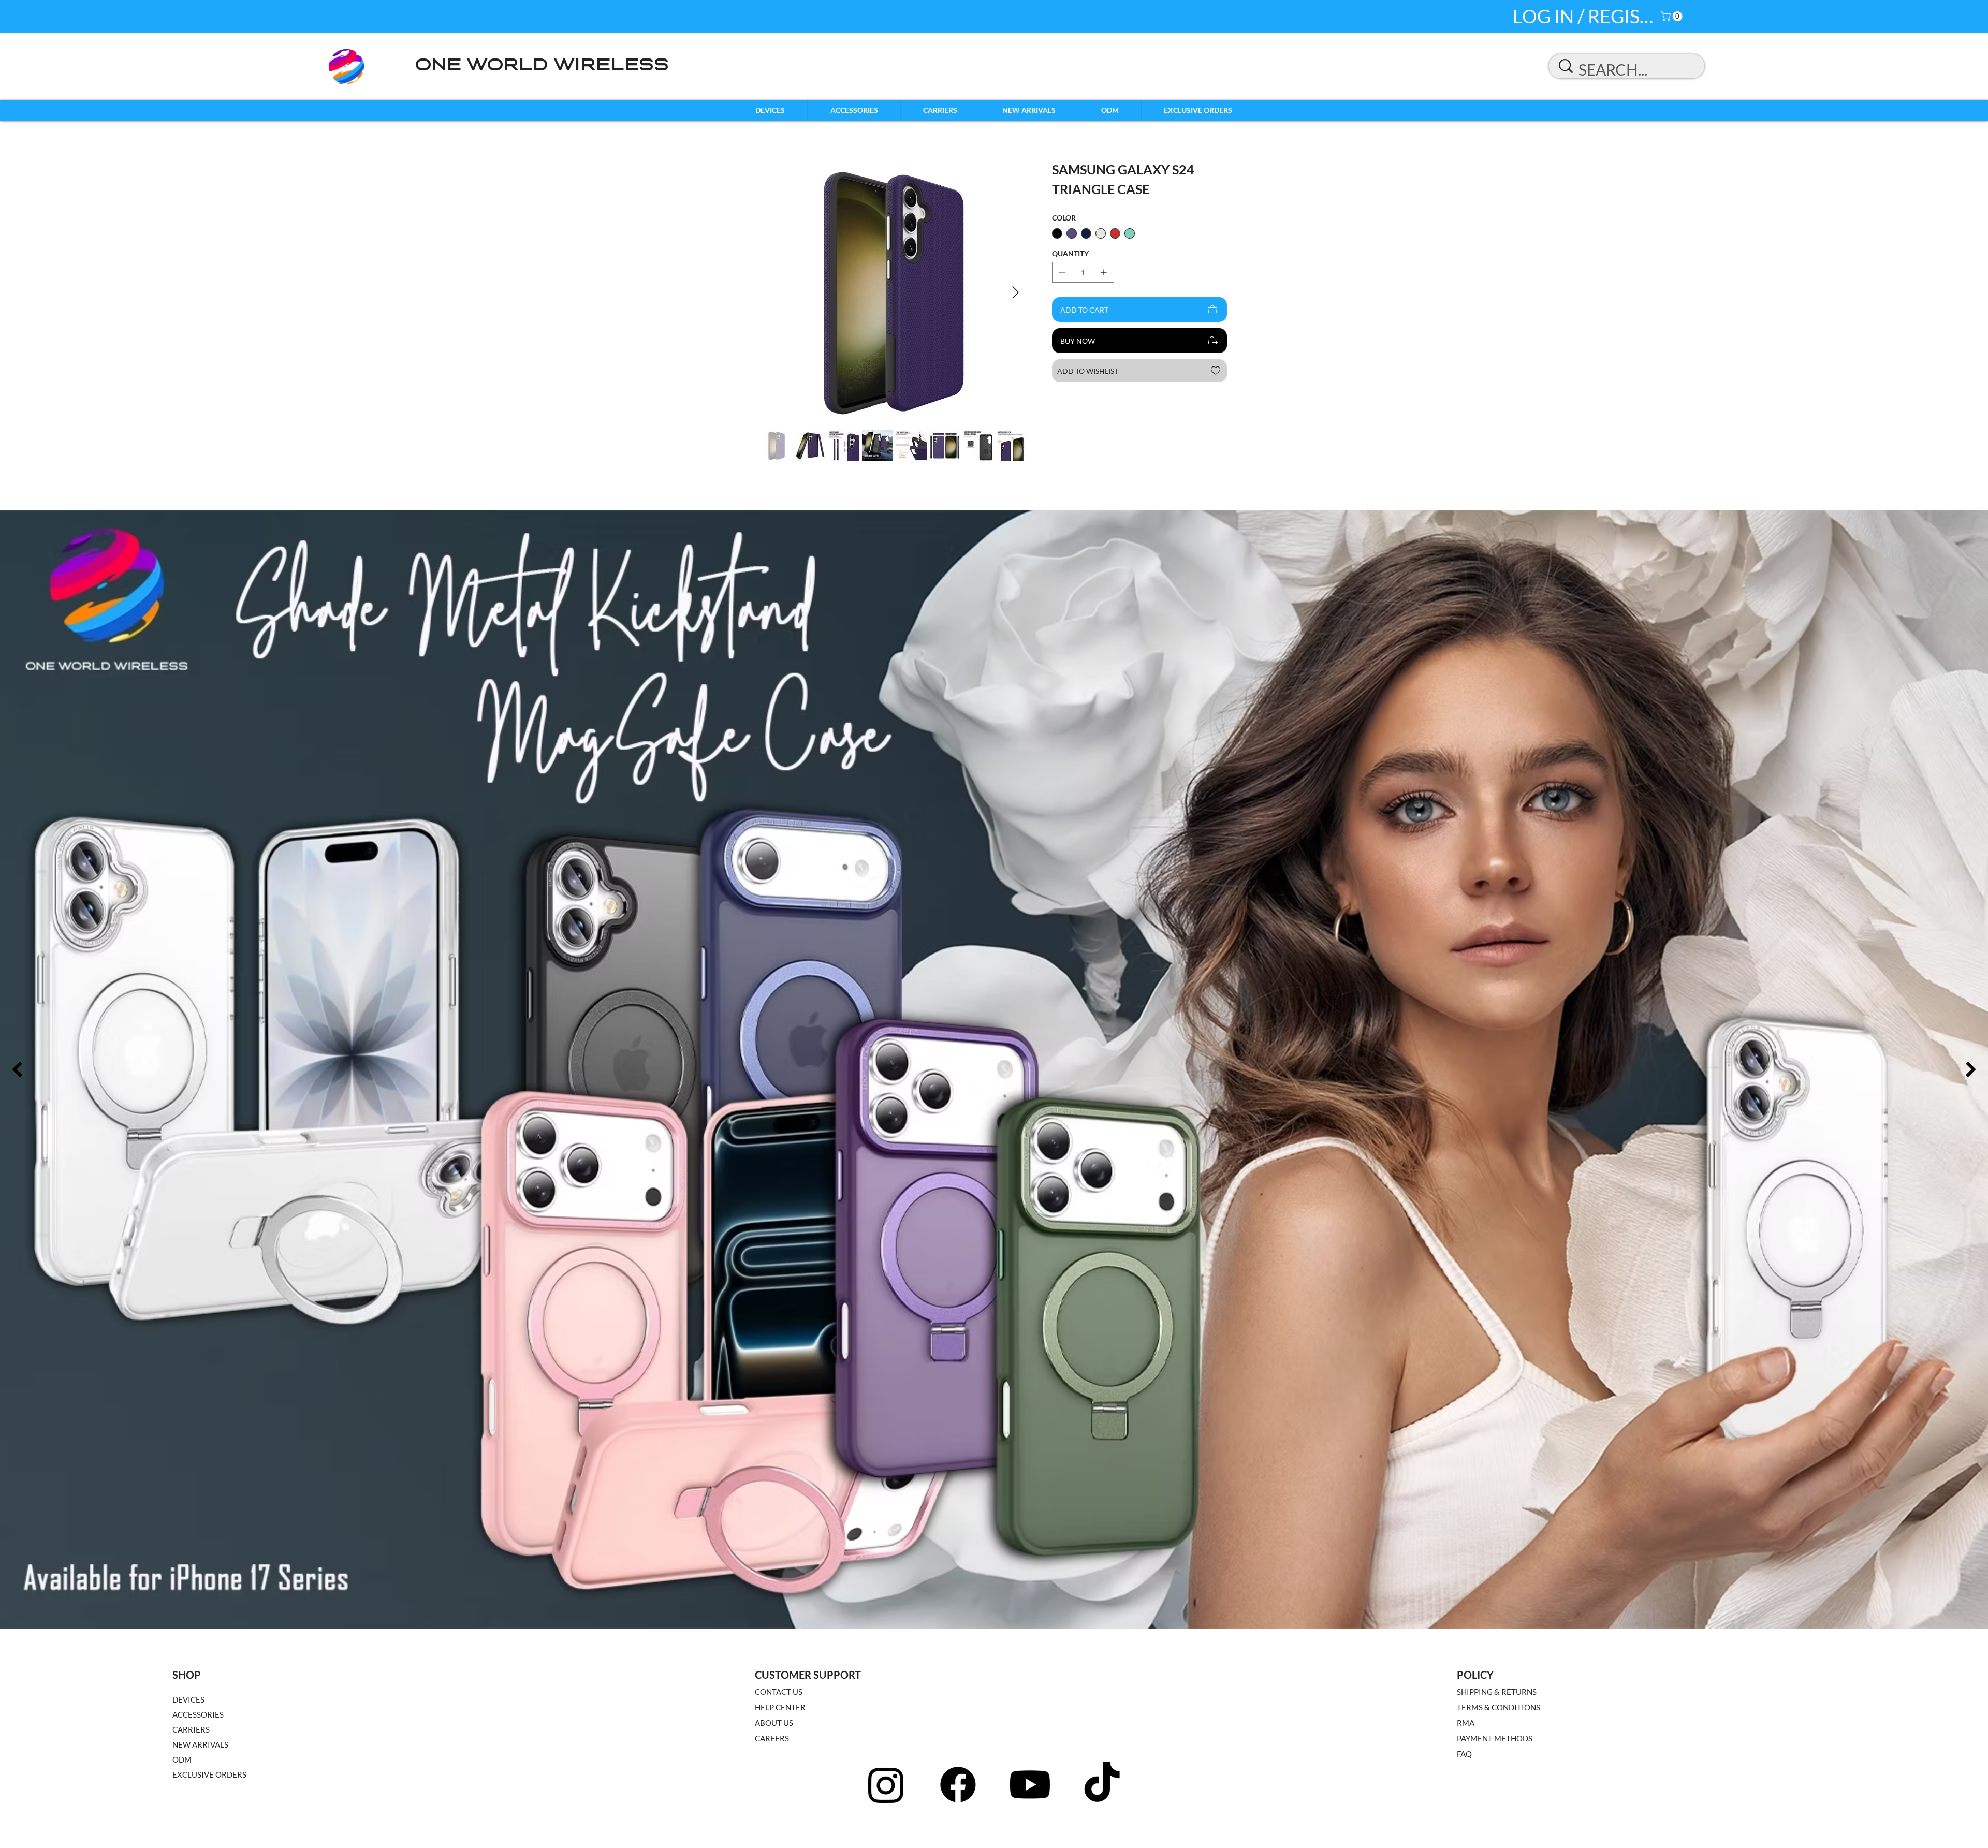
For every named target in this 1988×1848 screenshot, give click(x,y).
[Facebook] (958, 1785)
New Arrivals (200, 1744)
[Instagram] (886, 1785)
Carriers (191, 1729)
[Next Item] (1015, 293)
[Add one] (1104, 272)
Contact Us (779, 1692)
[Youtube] (1030, 1785)
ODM (182, 1759)
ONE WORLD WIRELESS (542, 66)
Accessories (198, 1714)
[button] (1673, 16)
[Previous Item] (17, 1070)
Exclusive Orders (209, 1774)
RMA (1466, 1723)
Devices (188, 1699)
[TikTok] (1102, 1785)
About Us (774, 1723)
